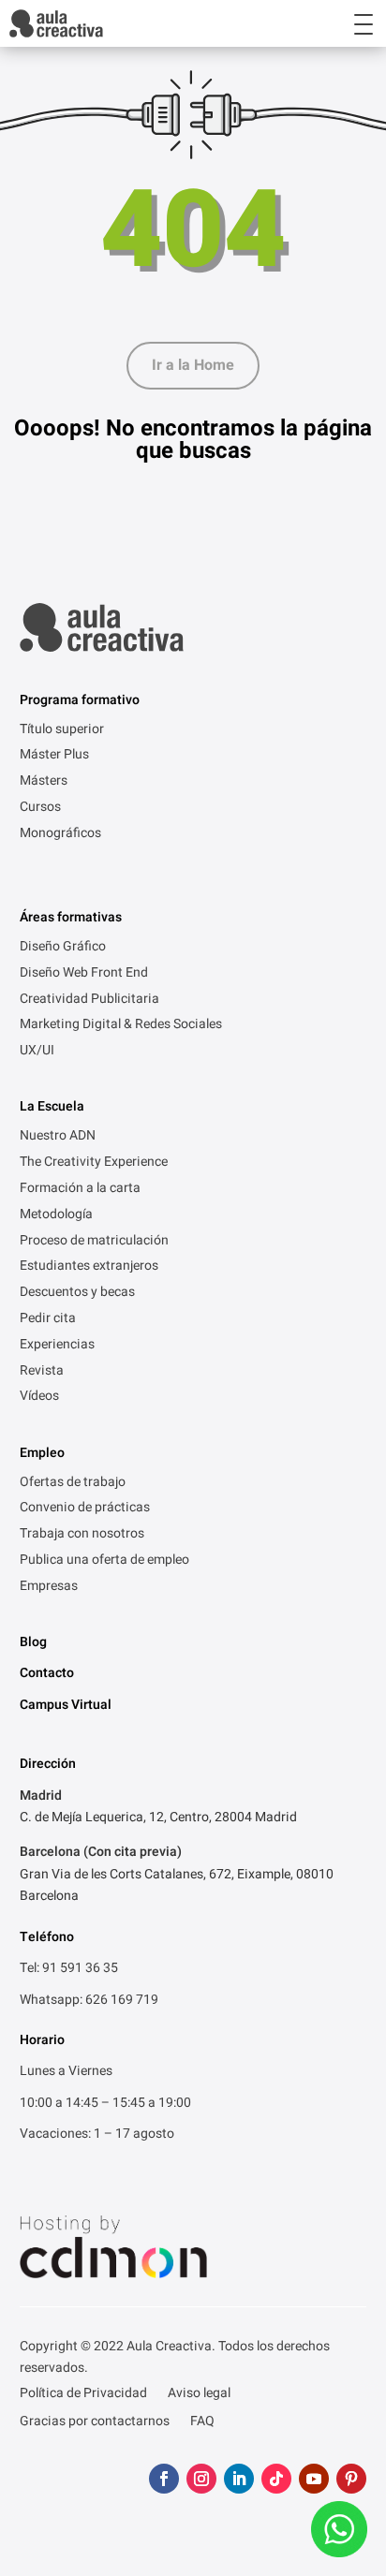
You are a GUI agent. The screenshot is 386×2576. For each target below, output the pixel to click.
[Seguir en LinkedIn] (239, 2479)
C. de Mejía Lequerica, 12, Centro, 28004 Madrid (158, 1817)
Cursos (40, 808)
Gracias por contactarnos (95, 2423)
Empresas (49, 1587)
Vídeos (39, 1397)
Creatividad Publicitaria (89, 1000)
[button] (347, 23)
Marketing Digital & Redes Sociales (121, 1025)
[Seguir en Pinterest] (351, 2479)
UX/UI (37, 1052)
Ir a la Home (193, 365)
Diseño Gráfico (63, 948)
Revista (42, 1372)
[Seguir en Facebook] (164, 2479)
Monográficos (60, 834)
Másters (44, 782)
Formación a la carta (80, 1189)
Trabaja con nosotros (82, 1535)
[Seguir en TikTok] (276, 2479)
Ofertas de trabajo (73, 1483)
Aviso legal (199, 2395)
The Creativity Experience (94, 1163)
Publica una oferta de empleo (104, 1561)
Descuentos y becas (77, 1293)
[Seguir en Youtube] (314, 2479)
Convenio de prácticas (85, 1509)
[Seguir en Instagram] (201, 2479)
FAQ (202, 2423)
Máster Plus (54, 756)
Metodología (56, 1215)
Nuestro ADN (58, 1137)
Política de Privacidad (83, 2395)
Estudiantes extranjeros (89, 1267)
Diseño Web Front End (84, 974)
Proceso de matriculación (94, 1242)
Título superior (62, 730)
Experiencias (57, 1346)
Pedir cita (48, 1319)
